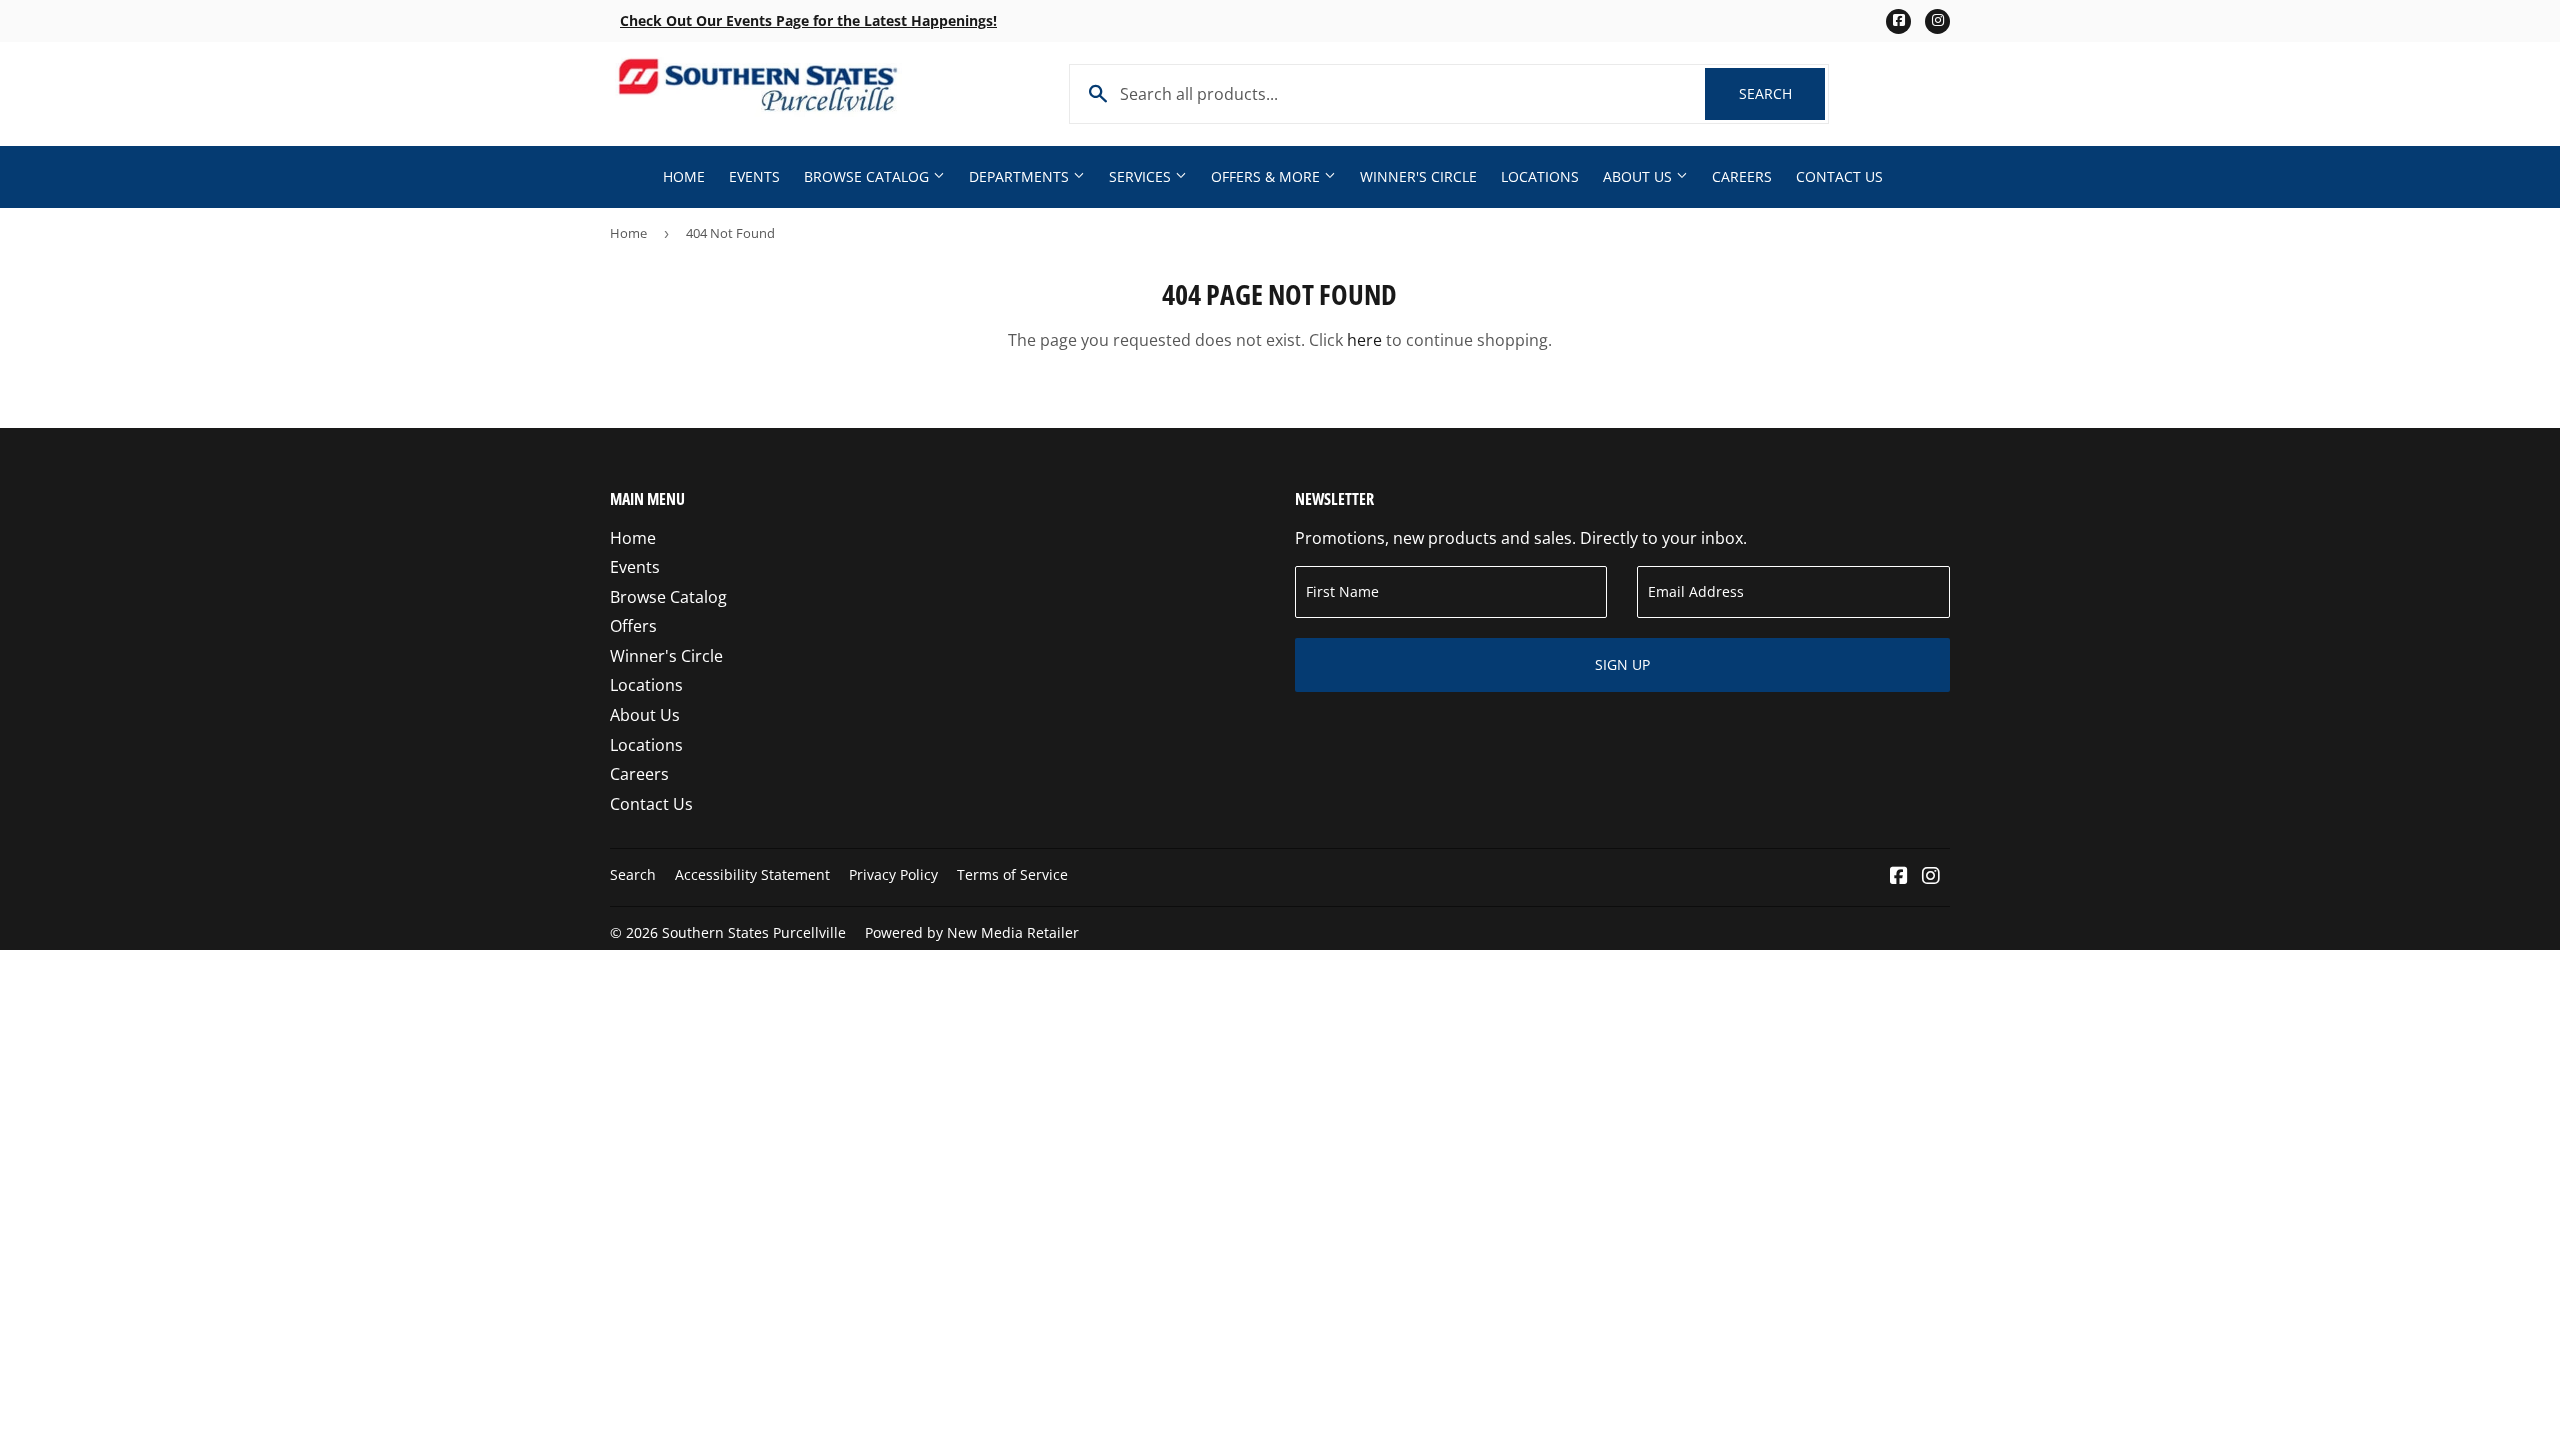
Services (1142, 176)
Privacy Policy (893, 874)
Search (1782, 93)
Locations (1540, 176)
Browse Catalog (868, 176)
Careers (1742, 176)
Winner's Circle (1418, 176)
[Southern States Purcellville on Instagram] (1931, 877)
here (1364, 340)
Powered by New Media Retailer (972, 932)
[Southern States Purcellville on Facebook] (1899, 877)
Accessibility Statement (752, 874)
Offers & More (1267, 176)
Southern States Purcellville (754, 932)
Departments (1021, 176)
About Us (1639, 176)
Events (754, 176)
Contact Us (1839, 176)
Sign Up (1622, 664)
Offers (633, 626)
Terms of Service (1012, 874)
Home (684, 176)
